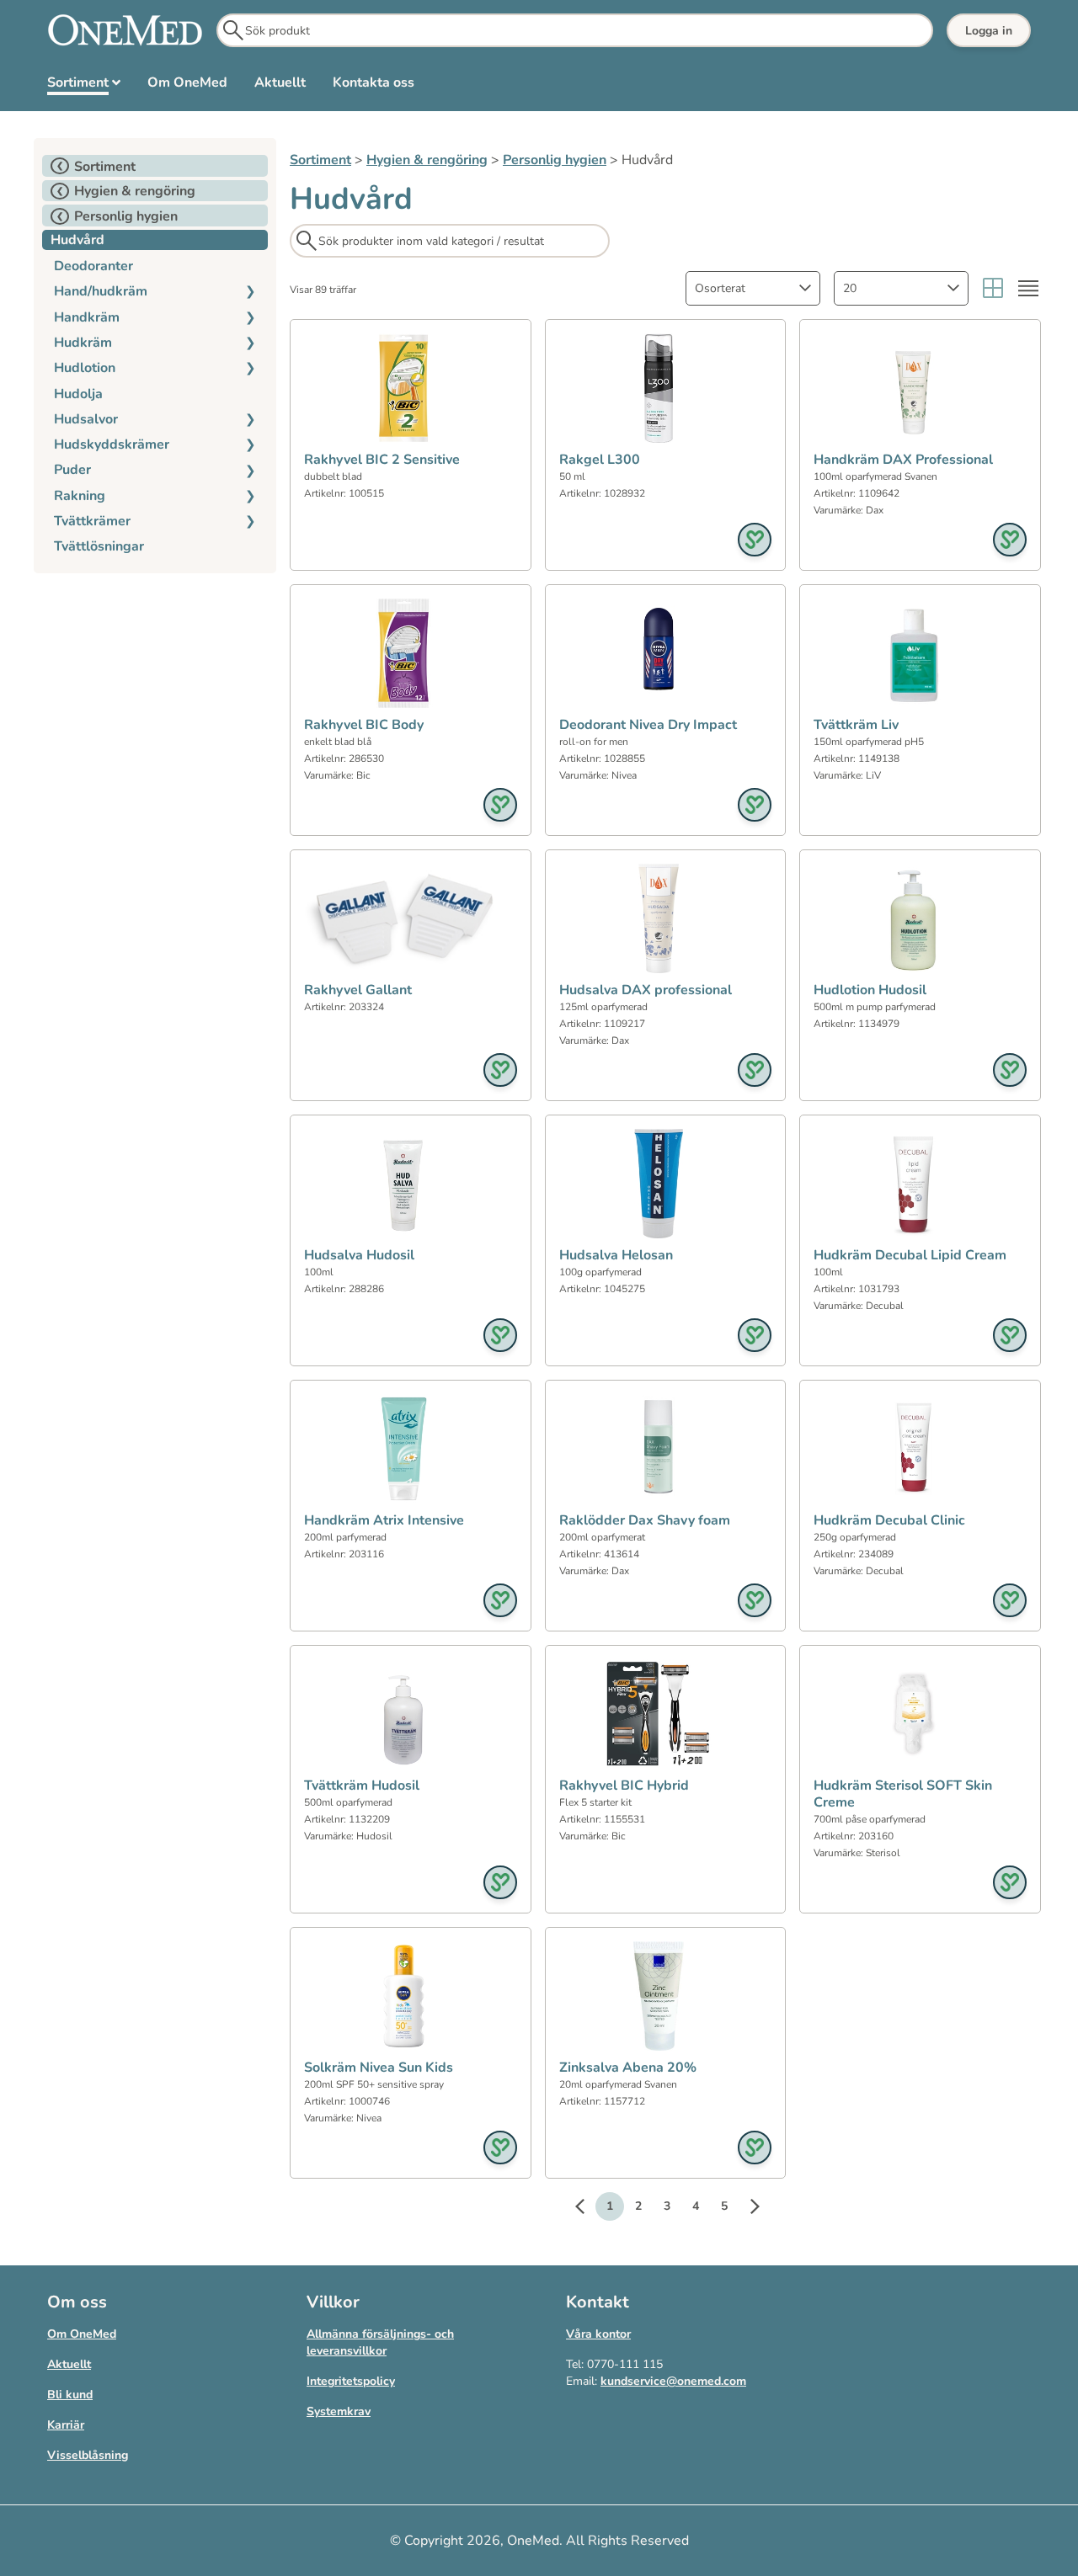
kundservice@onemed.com (673, 2381)
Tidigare (588, 2209)
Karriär (66, 2425)
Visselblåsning (88, 2455)
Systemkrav (339, 2411)
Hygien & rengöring (427, 160)
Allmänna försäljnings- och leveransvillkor (380, 2342)
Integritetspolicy (351, 2381)
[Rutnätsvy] (993, 288)
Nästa (746, 2209)
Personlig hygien (555, 160)
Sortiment (320, 160)
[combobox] (753, 288)
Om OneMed (82, 2334)
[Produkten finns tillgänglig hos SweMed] (755, 540)
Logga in (989, 31)
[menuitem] (84, 86)
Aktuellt (69, 2364)
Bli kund (70, 2395)
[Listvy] (1028, 288)
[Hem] (125, 30)
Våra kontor (598, 2334)
